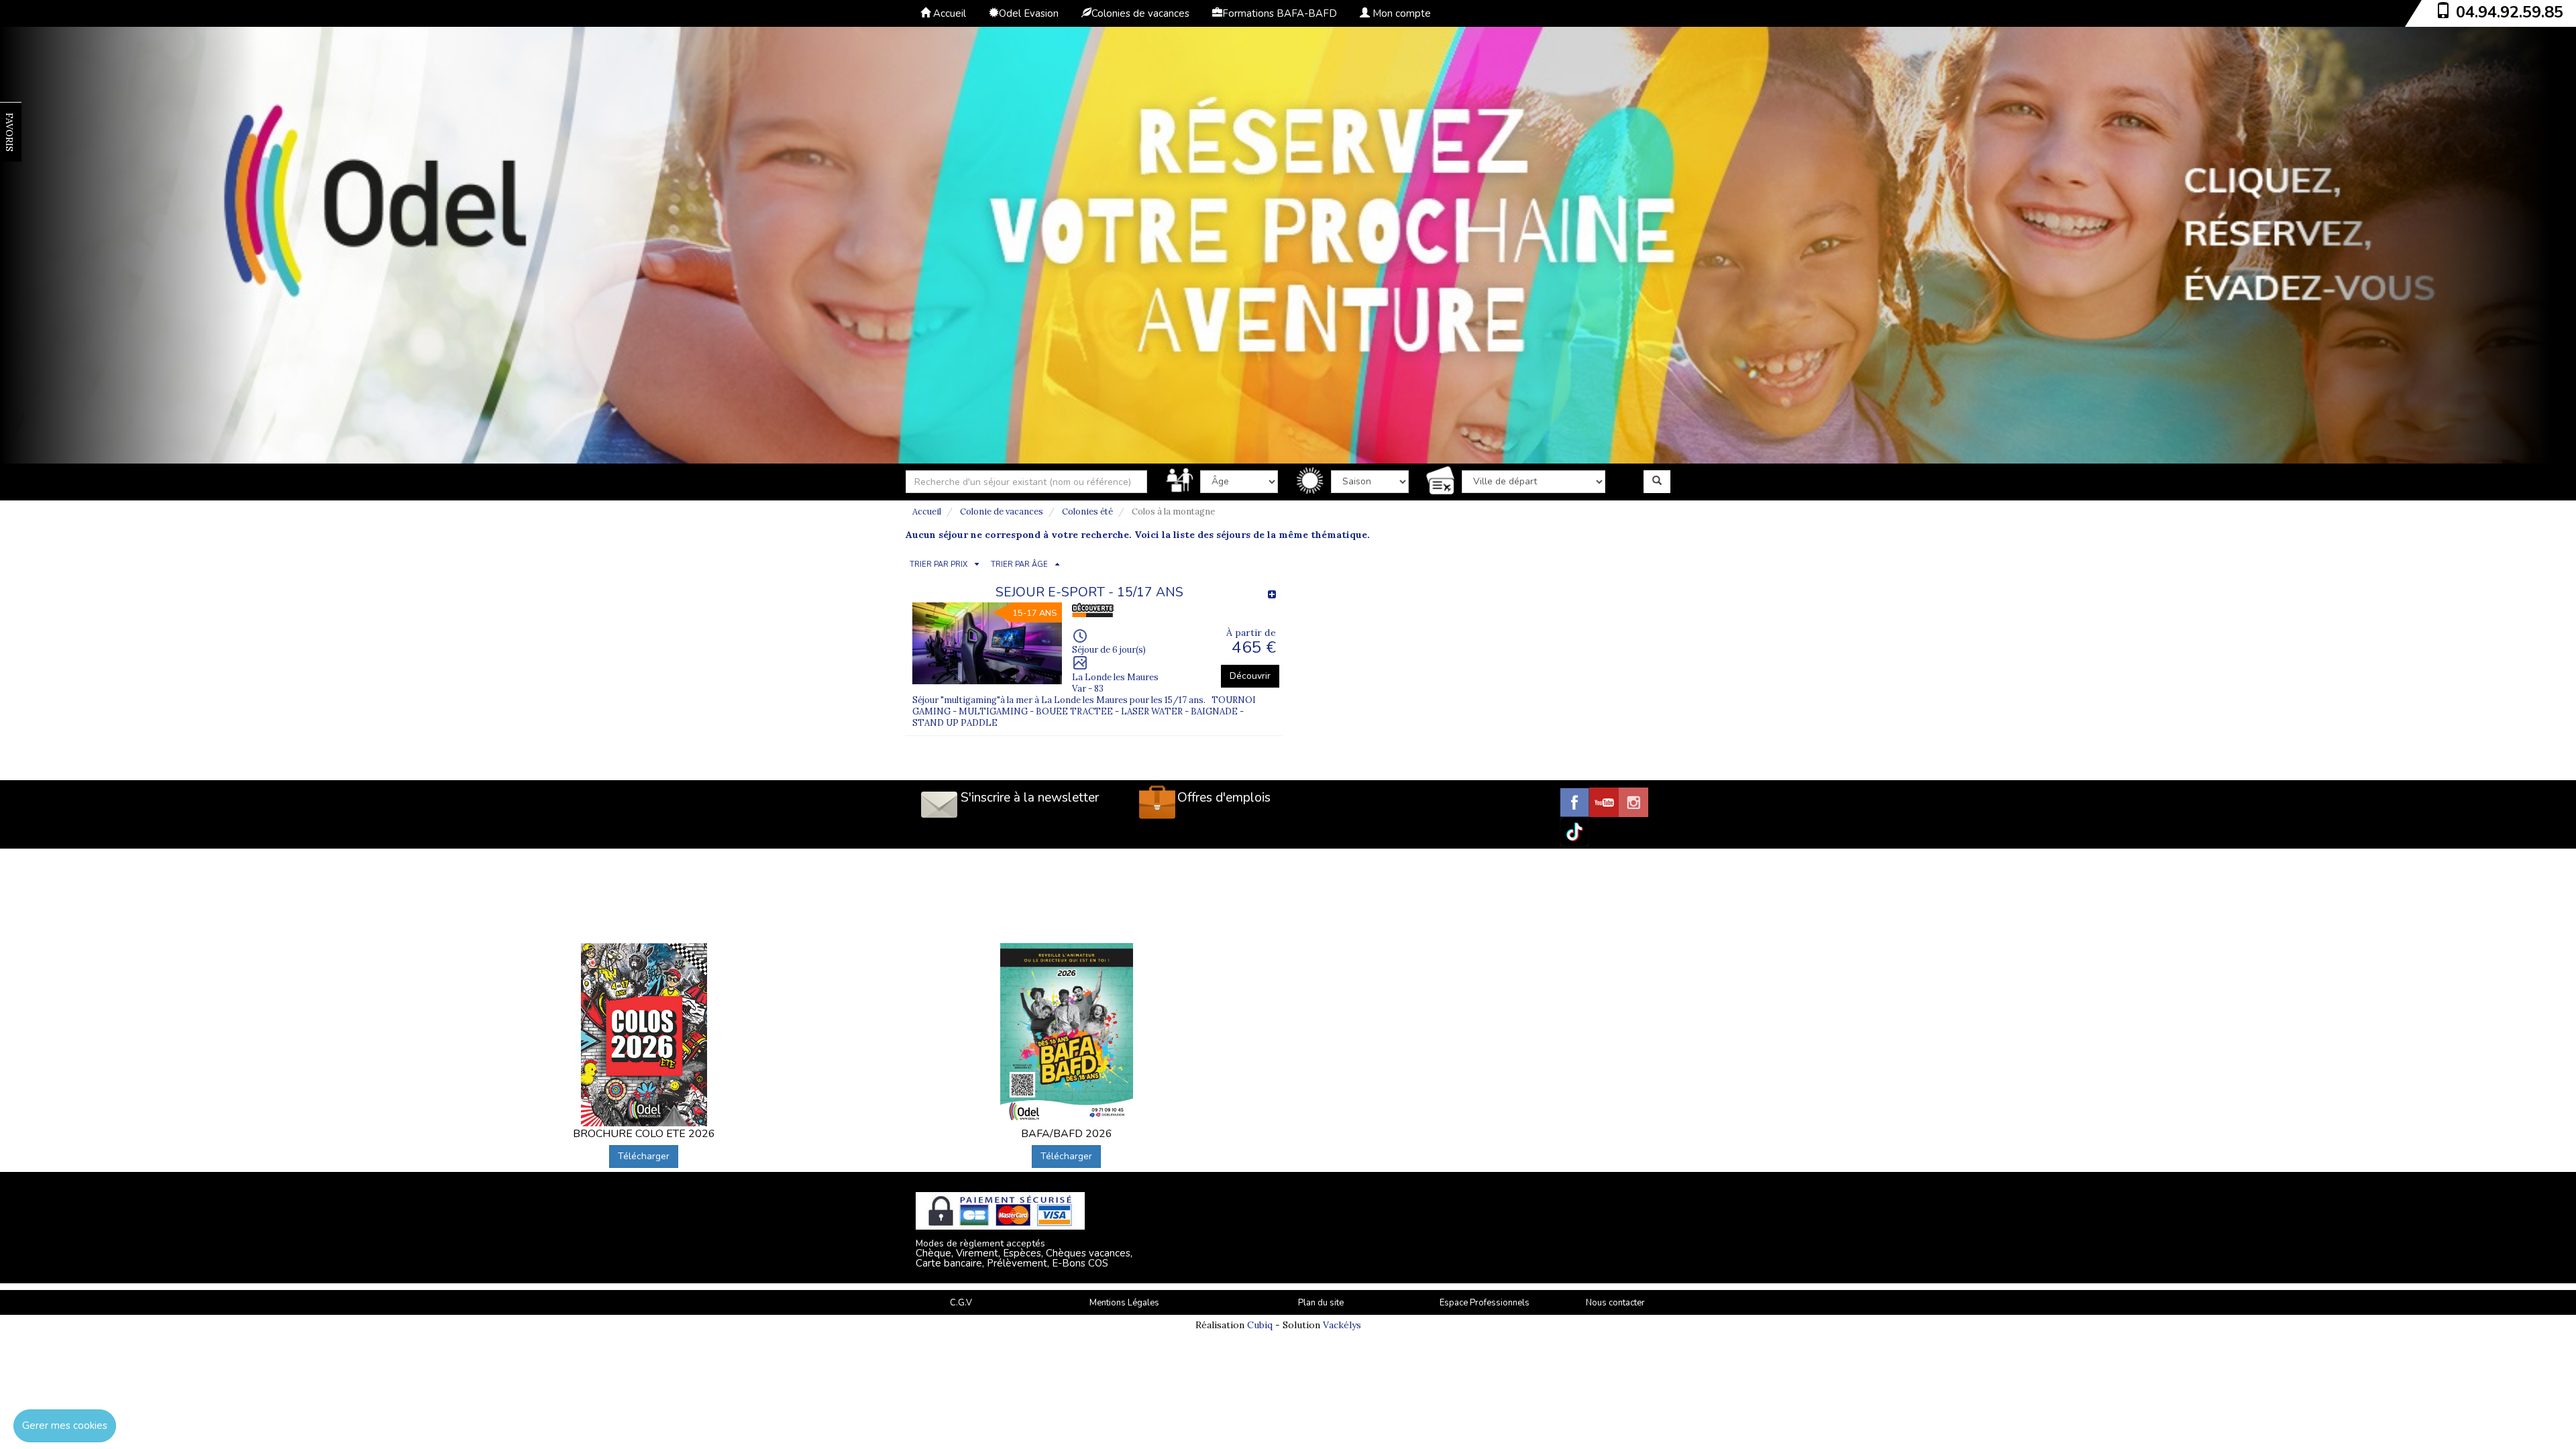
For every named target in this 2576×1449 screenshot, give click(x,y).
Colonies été (1087, 512)
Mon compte (1400, 13)
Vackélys (1342, 1325)
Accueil (948, 13)
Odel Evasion (1029, 13)
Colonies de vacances (1140, 13)
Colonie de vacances (1002, 512)
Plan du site (1321, 1303)
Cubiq (1260, 1325)
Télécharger (644, 1156)
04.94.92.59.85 (2510, 12)
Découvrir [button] (1250, 676)
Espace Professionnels (1485, 1303)
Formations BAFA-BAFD (1280, 13)
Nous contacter (1615, 1303)
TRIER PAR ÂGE (1019, 565)
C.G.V (961, 1303)
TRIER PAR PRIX (938, 565)
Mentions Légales (1124, 1303)
